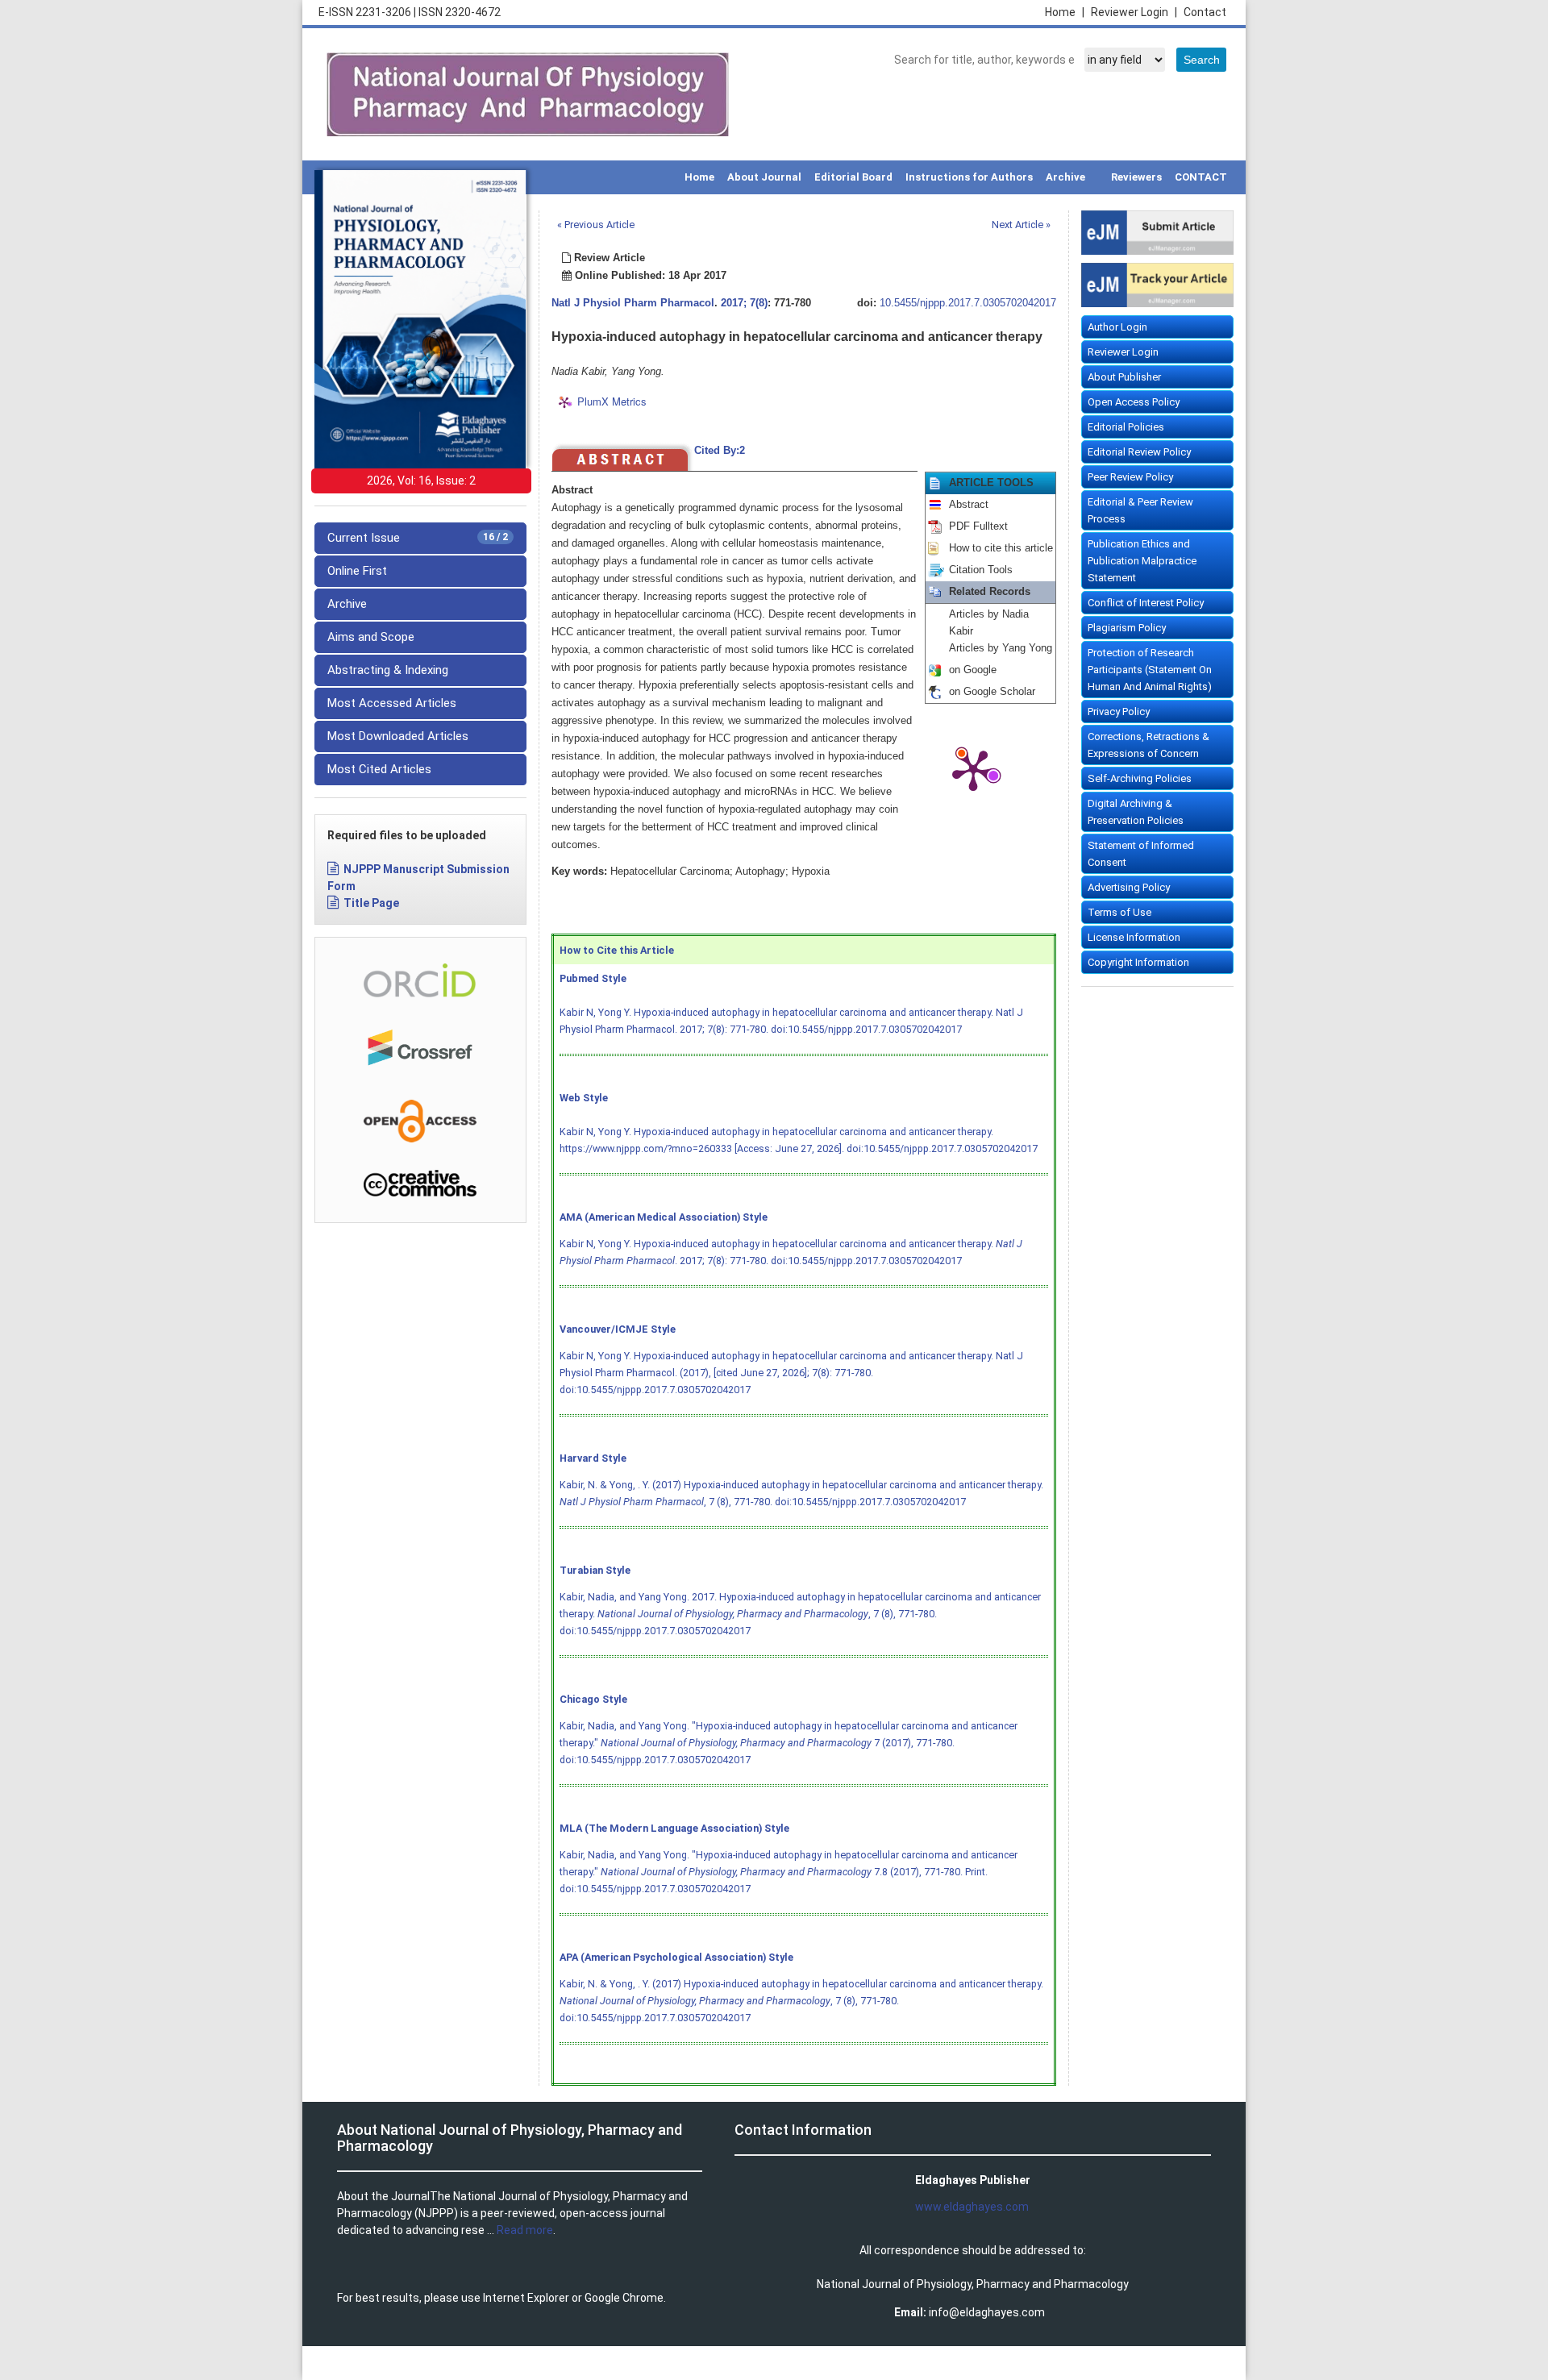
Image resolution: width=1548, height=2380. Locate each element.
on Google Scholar (992, 692)
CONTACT (1201, 177)
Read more (525, 2230)
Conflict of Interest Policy (1146, 603)
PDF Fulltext (978, 526)
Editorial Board (853, 177)
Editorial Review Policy (1139, 452)
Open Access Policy (1134, 402)
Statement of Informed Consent (1141, 854)
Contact (1205, 12)
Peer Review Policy (1130, 477)
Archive (1065, 177)
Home (1065, 12)
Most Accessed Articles (392, 703)
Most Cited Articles (379, 769)
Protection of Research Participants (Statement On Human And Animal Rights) (1150, 670)
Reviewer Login (1134, 12)
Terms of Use (1119, 912)
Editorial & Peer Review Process (1140, 510)
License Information (1134, 937)
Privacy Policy (1119, 712)
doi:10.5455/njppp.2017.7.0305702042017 (866, 1029)
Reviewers (1136, 177)
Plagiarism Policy (1127, 628)
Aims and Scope (371, 637)
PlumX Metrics (612, 401)
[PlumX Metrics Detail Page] (973, 769)
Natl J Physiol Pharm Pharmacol (633, 303)
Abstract (969, 505)
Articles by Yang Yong (1001, 648)
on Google (973, 670)
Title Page (371, 903)
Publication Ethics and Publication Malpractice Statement (1142, 561)
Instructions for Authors (969, 177)
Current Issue (418, 538)
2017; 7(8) (744, 303)
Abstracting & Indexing (388, 670)
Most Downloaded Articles (398, 736)
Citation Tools (981, 570)
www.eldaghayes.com (972, 2207)
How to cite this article (1001, 548)
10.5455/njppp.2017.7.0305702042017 (968, 303)
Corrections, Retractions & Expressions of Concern (1149, 745)
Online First (357, 571)
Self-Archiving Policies (1140, 778)
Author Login (1117, 327)
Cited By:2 (720, 451)
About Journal (764, 177)
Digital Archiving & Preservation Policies (1136, 812)
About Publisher (1124, 377)
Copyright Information (1138, 962)
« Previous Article (596, 225)
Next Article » (1021, 225)
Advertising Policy (1129, 887)
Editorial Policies (1126, 427)
